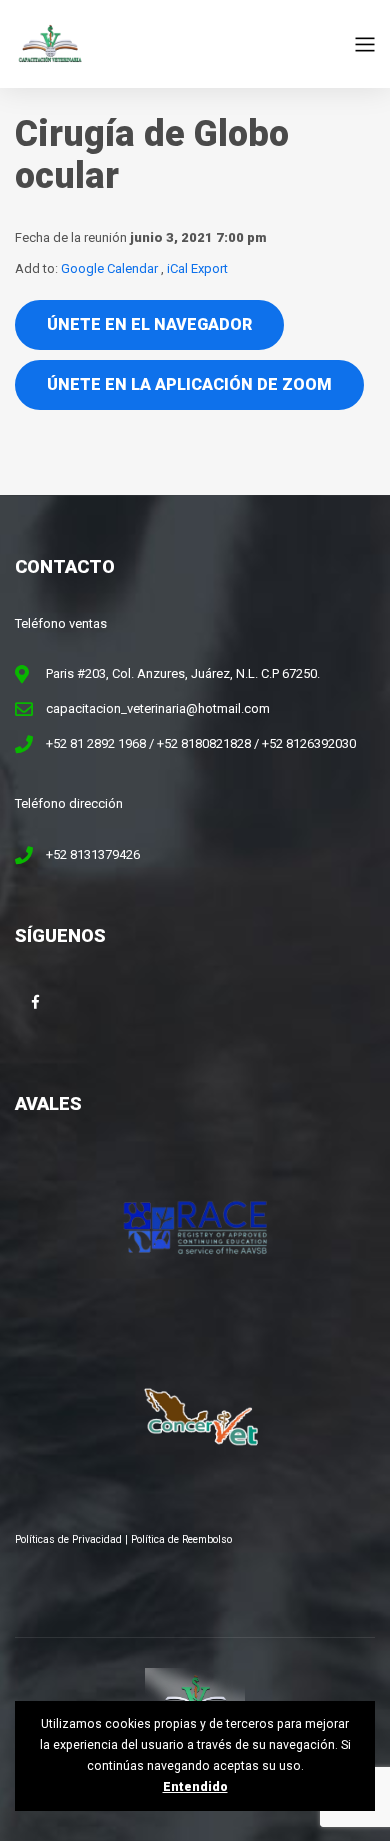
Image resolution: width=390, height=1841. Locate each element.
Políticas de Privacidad (68, 1539)
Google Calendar (109, 268)
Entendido (195, 1787)
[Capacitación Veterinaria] (50, 43)
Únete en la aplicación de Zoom (189, 384)
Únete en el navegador (149, 324)
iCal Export (197, 268)
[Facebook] (35, 1002)
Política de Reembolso (181, 1539)
